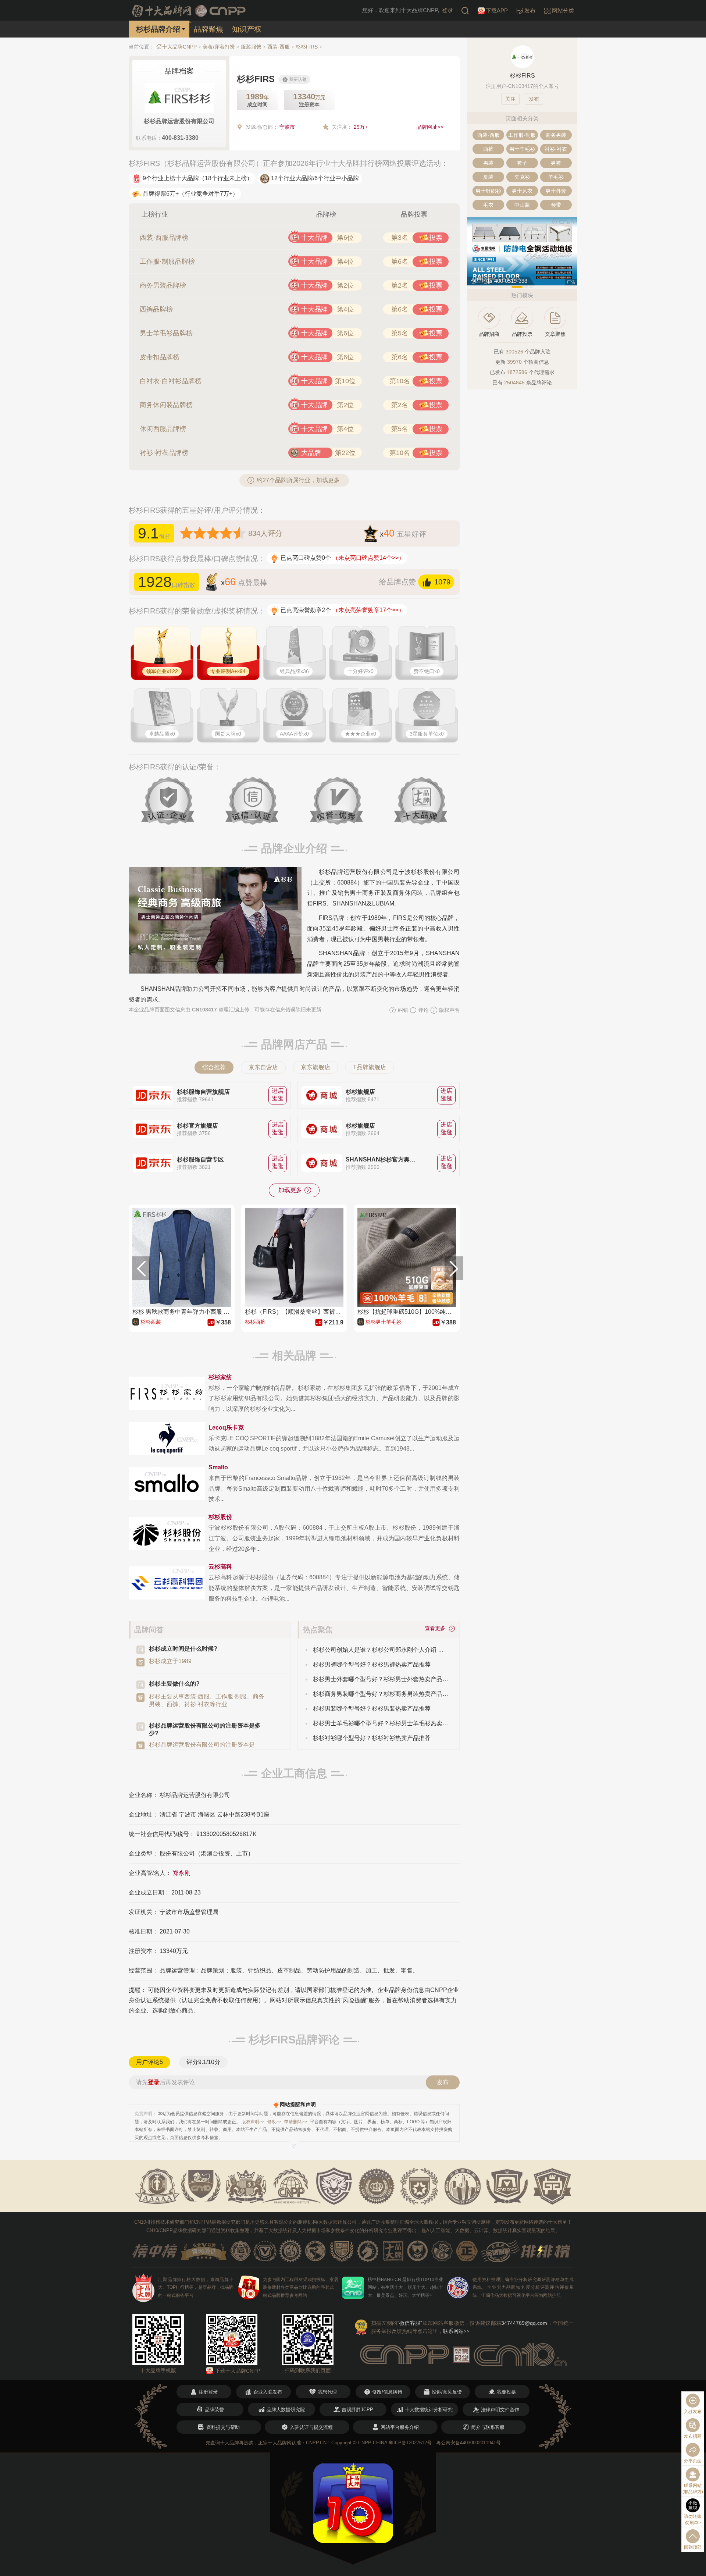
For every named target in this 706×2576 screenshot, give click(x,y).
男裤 (556, 163)
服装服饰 (251, 47)
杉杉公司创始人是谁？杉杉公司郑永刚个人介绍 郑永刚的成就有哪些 (381, 1650)
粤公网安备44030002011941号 (468, 2443)
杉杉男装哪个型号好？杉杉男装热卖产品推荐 (372, 1709)
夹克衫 (522, 177)
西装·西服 (279, 47)
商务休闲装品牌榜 (166, 405)
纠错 (402, 1010)
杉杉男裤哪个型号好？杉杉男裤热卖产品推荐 (372, 1664)
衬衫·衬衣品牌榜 (164, 453)
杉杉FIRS (307, 47)
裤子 (522, 163)
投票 (436, 238)
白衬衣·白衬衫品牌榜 (171, 381)
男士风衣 (522, 191)
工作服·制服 (522, 135)
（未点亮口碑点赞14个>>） (368, 558)
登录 (448, 10)
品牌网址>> (430, 127)
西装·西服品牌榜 (164, 238)
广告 (571, 282)
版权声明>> (253, 2122)
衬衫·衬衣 (556, 149)
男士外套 (556, 191)
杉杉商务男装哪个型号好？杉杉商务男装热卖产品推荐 (381, 1694)
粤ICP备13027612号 (410, 2443)
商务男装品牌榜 (163, 285)
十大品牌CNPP (179, 47)
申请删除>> (296, 2122)
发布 (443, 2082)
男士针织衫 (488, 191)
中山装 (522, 205)
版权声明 (449, 1010)
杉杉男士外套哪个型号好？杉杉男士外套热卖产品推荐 (381, 1679)
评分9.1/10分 (203, 2062)
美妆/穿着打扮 (219, 47)
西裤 (488, 149)
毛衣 (488, 205)
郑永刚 (182, 1873)
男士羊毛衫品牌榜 (166, 333)
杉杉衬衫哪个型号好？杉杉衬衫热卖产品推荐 (372, 1738)
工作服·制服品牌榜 (167, 261)
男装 (488, 163)
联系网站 (456, 2331)
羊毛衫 (556, 177)
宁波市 (287, 127)
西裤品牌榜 (156, 309)
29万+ (361, 127)
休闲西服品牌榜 (163, 429)
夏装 (488, 177)
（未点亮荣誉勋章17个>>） (368, 610)
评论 (423, 1010)
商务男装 (556, 135)
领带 (556, 205)
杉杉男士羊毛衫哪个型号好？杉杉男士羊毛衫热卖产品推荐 (381, 1723)
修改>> (274, 2122)
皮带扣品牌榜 (160, 357)
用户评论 (149, 2062)
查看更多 (436, 1628)
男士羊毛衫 (522, 149)
